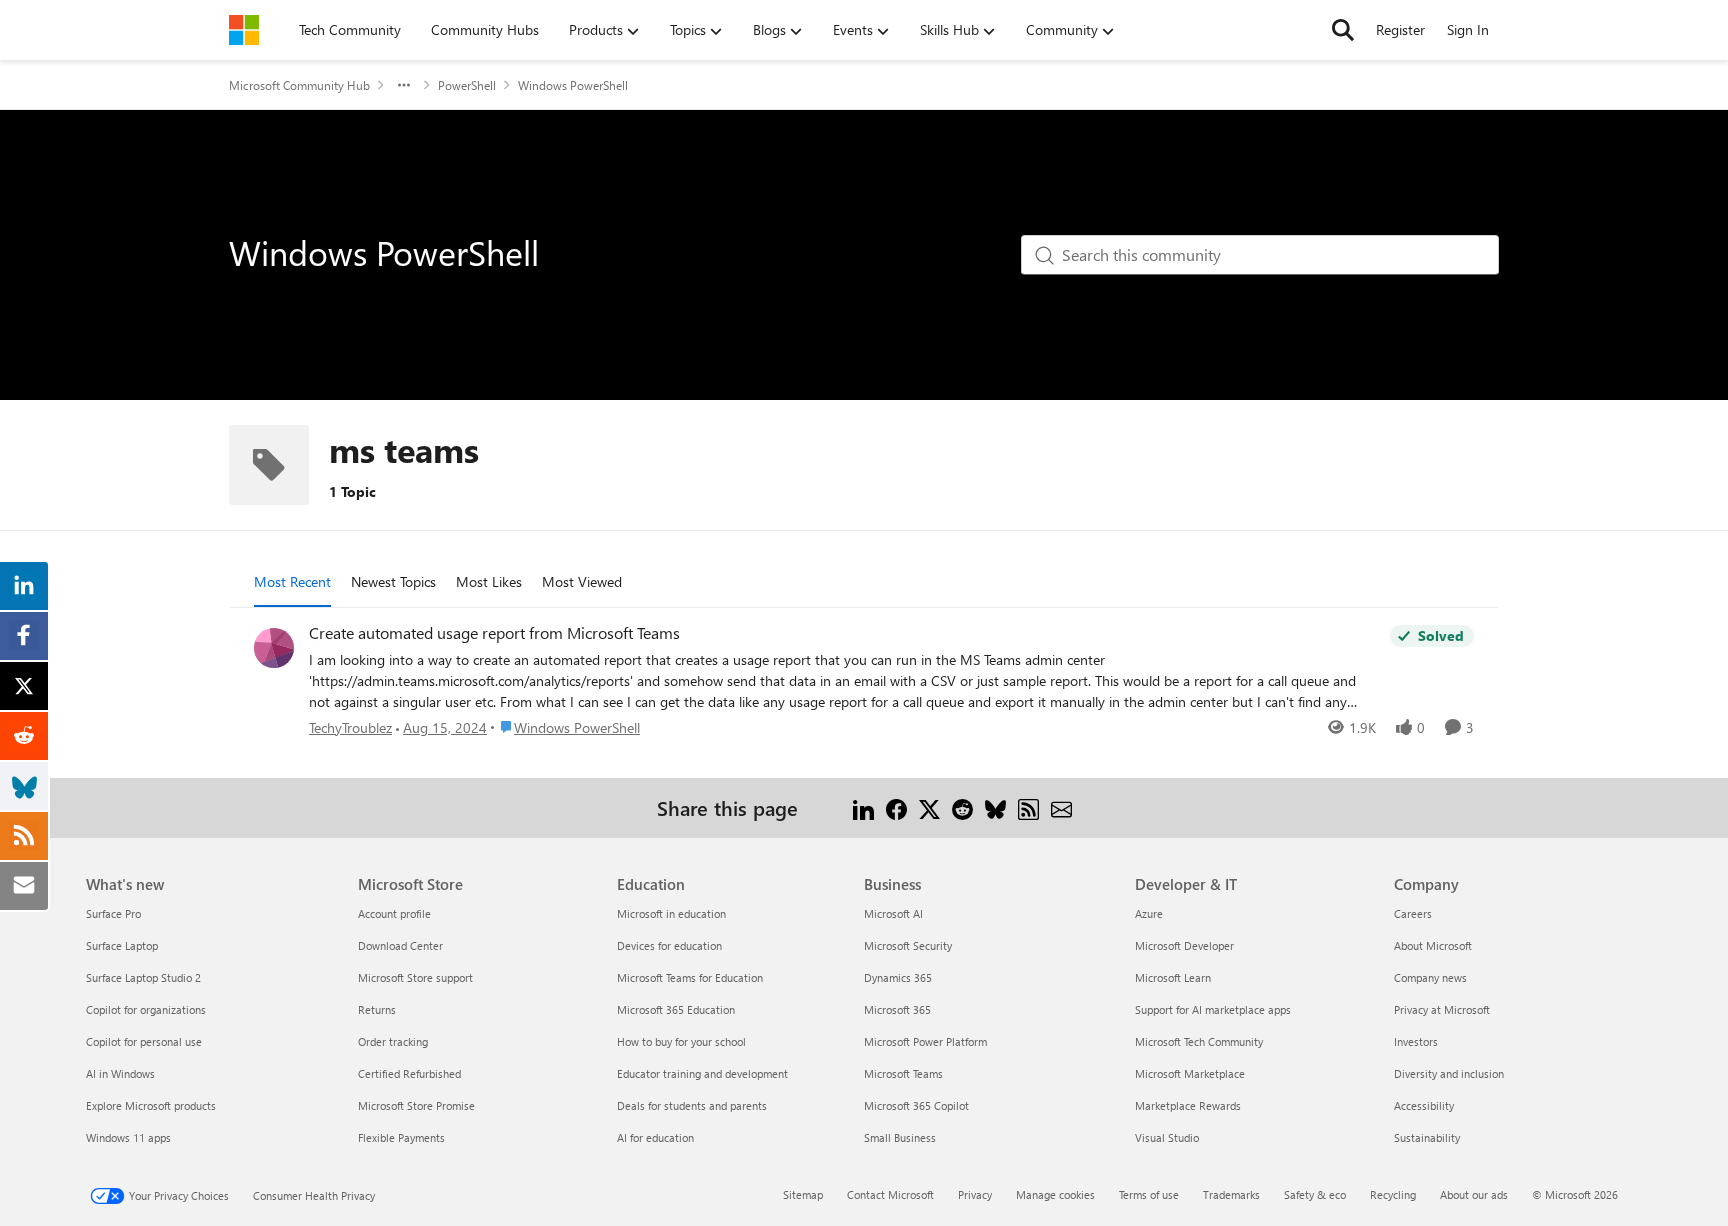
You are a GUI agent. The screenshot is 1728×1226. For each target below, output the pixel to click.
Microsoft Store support (415, 977)
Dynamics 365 (898, 977)
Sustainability (1427, 1137)
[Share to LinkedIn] (863, 807)
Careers (1413, 913)
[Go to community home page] (244, 30)
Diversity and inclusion (1449, 1073)
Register (1400, 29)
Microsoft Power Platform (925, 1041)
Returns (377, 1009)
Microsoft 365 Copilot (916, 1105)
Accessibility (1424, 1105)
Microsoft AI (893, 913)
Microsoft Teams (903, 1073)
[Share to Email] (1061, 807)
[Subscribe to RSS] (1028, 807)
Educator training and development (702, 1073)
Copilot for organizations (146, 1009)
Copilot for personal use (144, 1041)
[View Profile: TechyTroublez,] (274, 648)
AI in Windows (120, 1073)
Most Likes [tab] (489, 581)
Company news (1430, 977)
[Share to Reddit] (962, 807)
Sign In (1468, 29)
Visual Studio (1167, 1137)
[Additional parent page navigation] (404, 85)
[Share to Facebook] (896, 807)
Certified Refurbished (409, 1073)
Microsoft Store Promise (416, 1105)
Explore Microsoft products (151, 1105)
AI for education (655, 1137)
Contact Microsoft (890, 1194)
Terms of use (1149, 1194)
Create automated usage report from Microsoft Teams (494, 633)
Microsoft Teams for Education (690, 977)
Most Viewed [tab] (582, 581)
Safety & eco (1315, 1194)
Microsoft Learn (1173, 977)
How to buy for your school (681, 1041)
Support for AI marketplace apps (1213, 1009)
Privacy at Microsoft (1442, 1009)
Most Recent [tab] (292, 581)
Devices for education (669, 945)
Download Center (400, 945)
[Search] (1343, 30)
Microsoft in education (671, 913)
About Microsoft (1433, 945)
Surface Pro (113, 913)
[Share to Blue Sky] (995, 807)
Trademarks (1231, 1194)
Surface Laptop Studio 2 (143, 977)
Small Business (900, 1137)
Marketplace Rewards (1188, 1105)
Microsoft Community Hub (299, 85)
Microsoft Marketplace (1190, 1073)
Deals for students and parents (692, 1105)
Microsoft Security (908, 945)
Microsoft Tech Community (1199, 1041)
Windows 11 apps (128, 1137)
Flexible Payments (401, 1137)
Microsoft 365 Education (676, 1009)
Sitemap (803, 1194)
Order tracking (393, 1041)
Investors (1416, 1041)
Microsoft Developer (1184, 945)
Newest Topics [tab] (393, 581)
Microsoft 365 (897, 1009)
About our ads (1474, 1194)
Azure (1149, 913)
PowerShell (467, 85)
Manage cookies (1055, 1194)
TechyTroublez (350, 727)
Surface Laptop (122, 945)
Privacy (975, 1194)
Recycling (1393, 1194)
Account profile (394, 913)
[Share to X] (929, 807)
